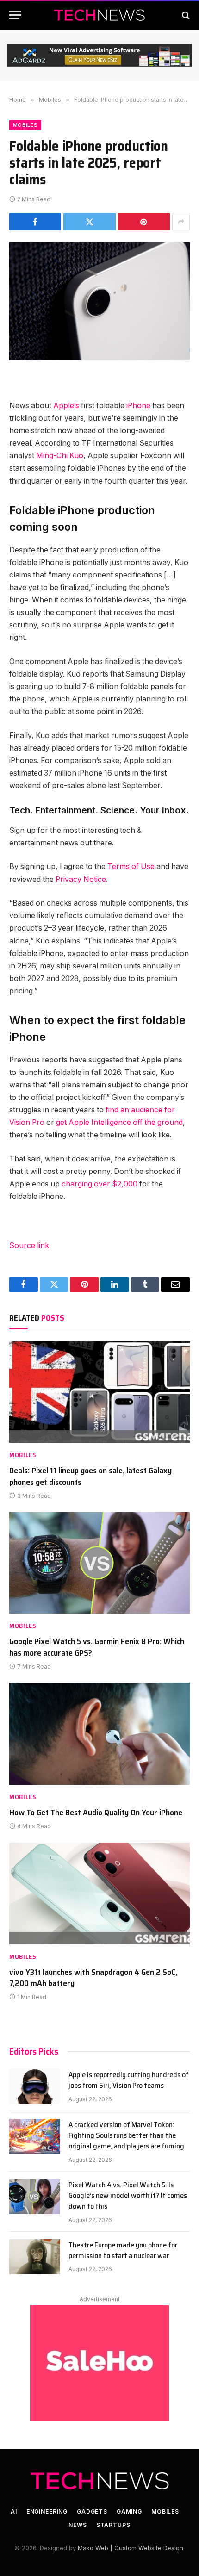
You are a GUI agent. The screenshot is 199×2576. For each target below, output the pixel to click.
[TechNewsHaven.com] (99, 15)
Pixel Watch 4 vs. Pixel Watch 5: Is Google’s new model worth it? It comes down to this (128, 2195)
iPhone (138, 406)
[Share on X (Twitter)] (89, 222)
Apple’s (66, 406)
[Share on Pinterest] (144, 222)
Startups (113, 2525)
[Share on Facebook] (35, 222)
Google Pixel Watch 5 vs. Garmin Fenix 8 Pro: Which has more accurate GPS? (97, 1647)
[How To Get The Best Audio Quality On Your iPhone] (99, 1734)
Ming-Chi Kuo (60, 456)
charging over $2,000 (99, 1184)
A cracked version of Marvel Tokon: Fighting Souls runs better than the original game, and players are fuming (126, 2135)
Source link (29, 1245)
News (78, 2525)
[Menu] (15, 15)
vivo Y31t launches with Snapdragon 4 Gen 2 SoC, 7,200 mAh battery (93, 1978)
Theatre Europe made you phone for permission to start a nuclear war (123, 2250)
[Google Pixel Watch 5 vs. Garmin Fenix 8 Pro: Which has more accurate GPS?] (99, 1563)
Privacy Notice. (82, 879)
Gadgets (92, 2511)
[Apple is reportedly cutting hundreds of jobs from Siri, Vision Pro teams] (35, 2086)
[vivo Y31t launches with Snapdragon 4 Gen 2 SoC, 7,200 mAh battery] (99, 1893)
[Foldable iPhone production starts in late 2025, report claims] (99, 301)
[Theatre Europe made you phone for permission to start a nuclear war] (35, 2257)
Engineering (47, 2511)
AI (14, 2511)
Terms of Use (131, 866)
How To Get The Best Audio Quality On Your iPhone (96, 1813)
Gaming (129, 2511)
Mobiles (25, 125)
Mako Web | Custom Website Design (131, 2548)
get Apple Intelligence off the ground (119, 1122)
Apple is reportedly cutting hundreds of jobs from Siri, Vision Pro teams (129, 2080)
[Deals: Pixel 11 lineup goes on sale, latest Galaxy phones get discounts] (99, 1392)
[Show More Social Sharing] (181, 222)
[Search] (185, 15)
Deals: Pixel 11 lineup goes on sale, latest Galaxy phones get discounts (90, 1476)
